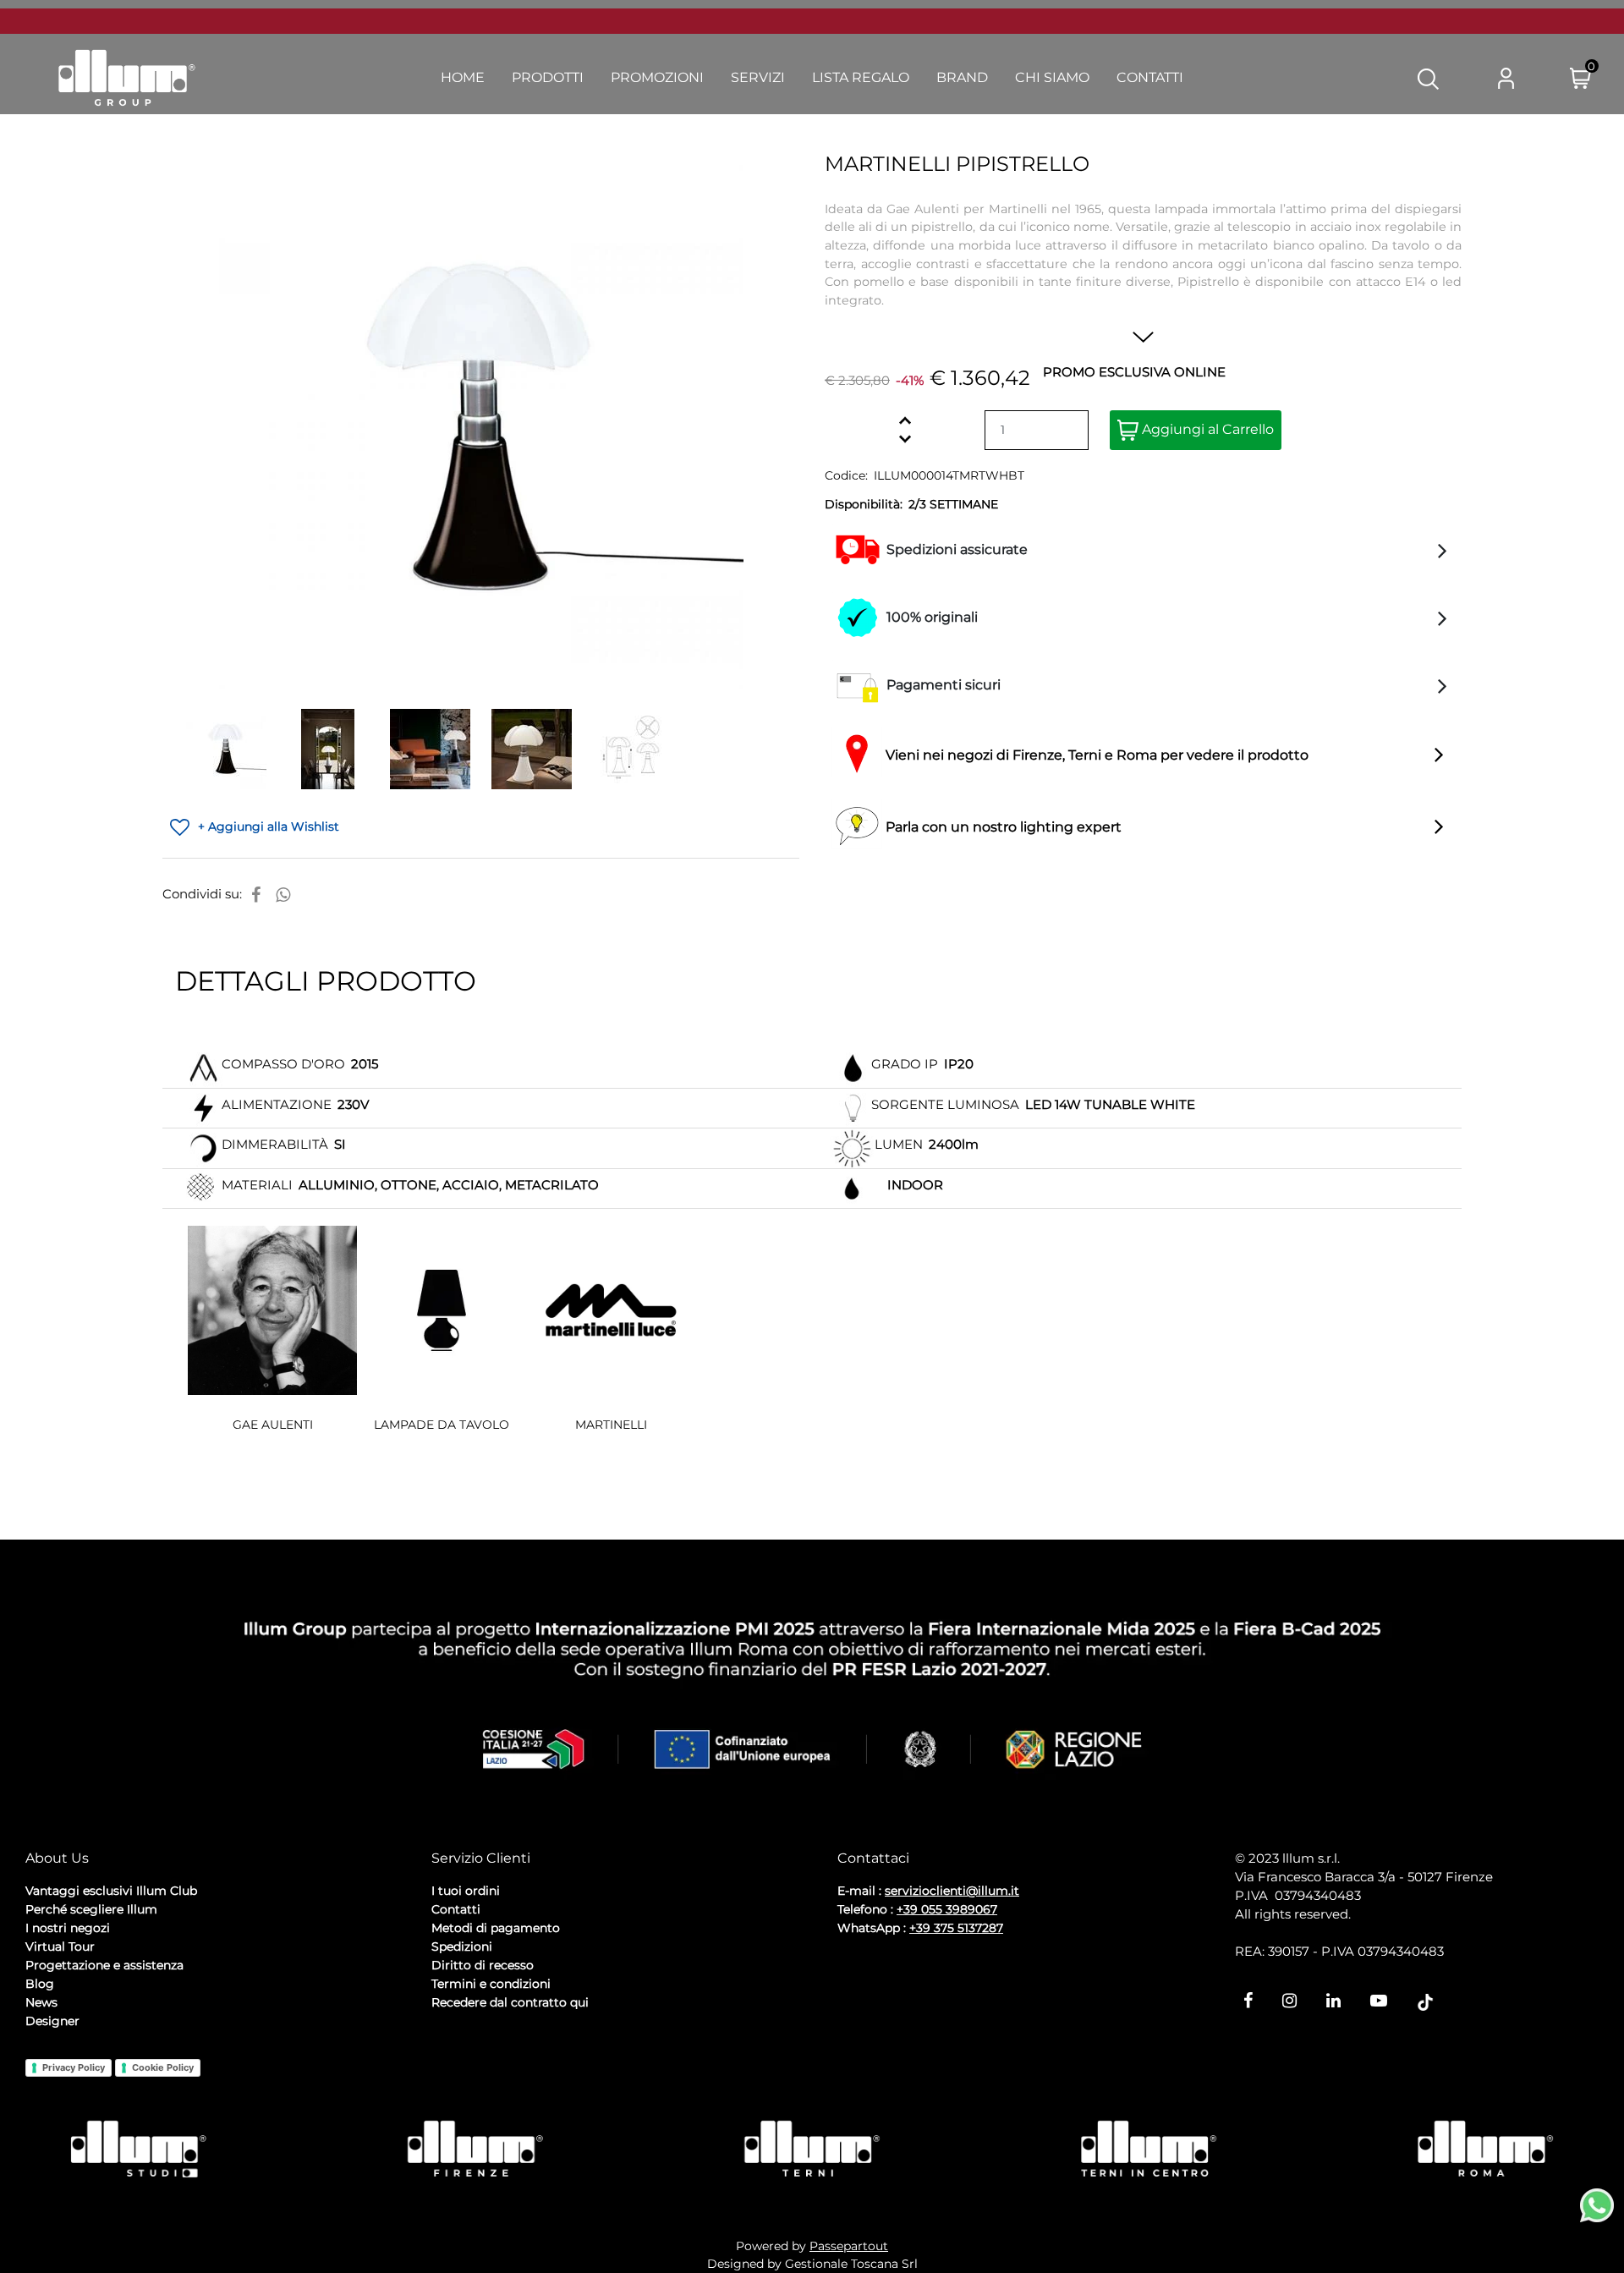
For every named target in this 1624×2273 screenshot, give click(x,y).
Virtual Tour (60, 1946)
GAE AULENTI (273, 1425)
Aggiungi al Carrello (1206, 429)
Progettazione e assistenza (104, 1965)
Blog (40, 1984)
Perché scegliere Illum (91, 1909)
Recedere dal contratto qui (510, 2002)
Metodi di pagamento (496, 1928)
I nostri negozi (68, 1928)
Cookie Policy (163, 2067)
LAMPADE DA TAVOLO (442, 1425)
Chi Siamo (1052, 77)
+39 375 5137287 (956, 1928)
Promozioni (657, 77)
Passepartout (849, 2246)
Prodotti (548, 77)
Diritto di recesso (483, 1965)
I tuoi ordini (466, 1891)
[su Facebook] (256, 895)
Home (463, 77)
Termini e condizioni (491, 1984)
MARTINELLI (611, 1425)
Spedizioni (462, 1946)
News (41, 2002)
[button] (1428, 78)
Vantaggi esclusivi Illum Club (111, 1891)
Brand (962, 77)
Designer (52, 2021)
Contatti (1150, 77)
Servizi (758, 77)
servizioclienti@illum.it (952, 1891)
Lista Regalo (861, 77)
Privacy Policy (74, 2067)
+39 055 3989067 (947, 1909)
